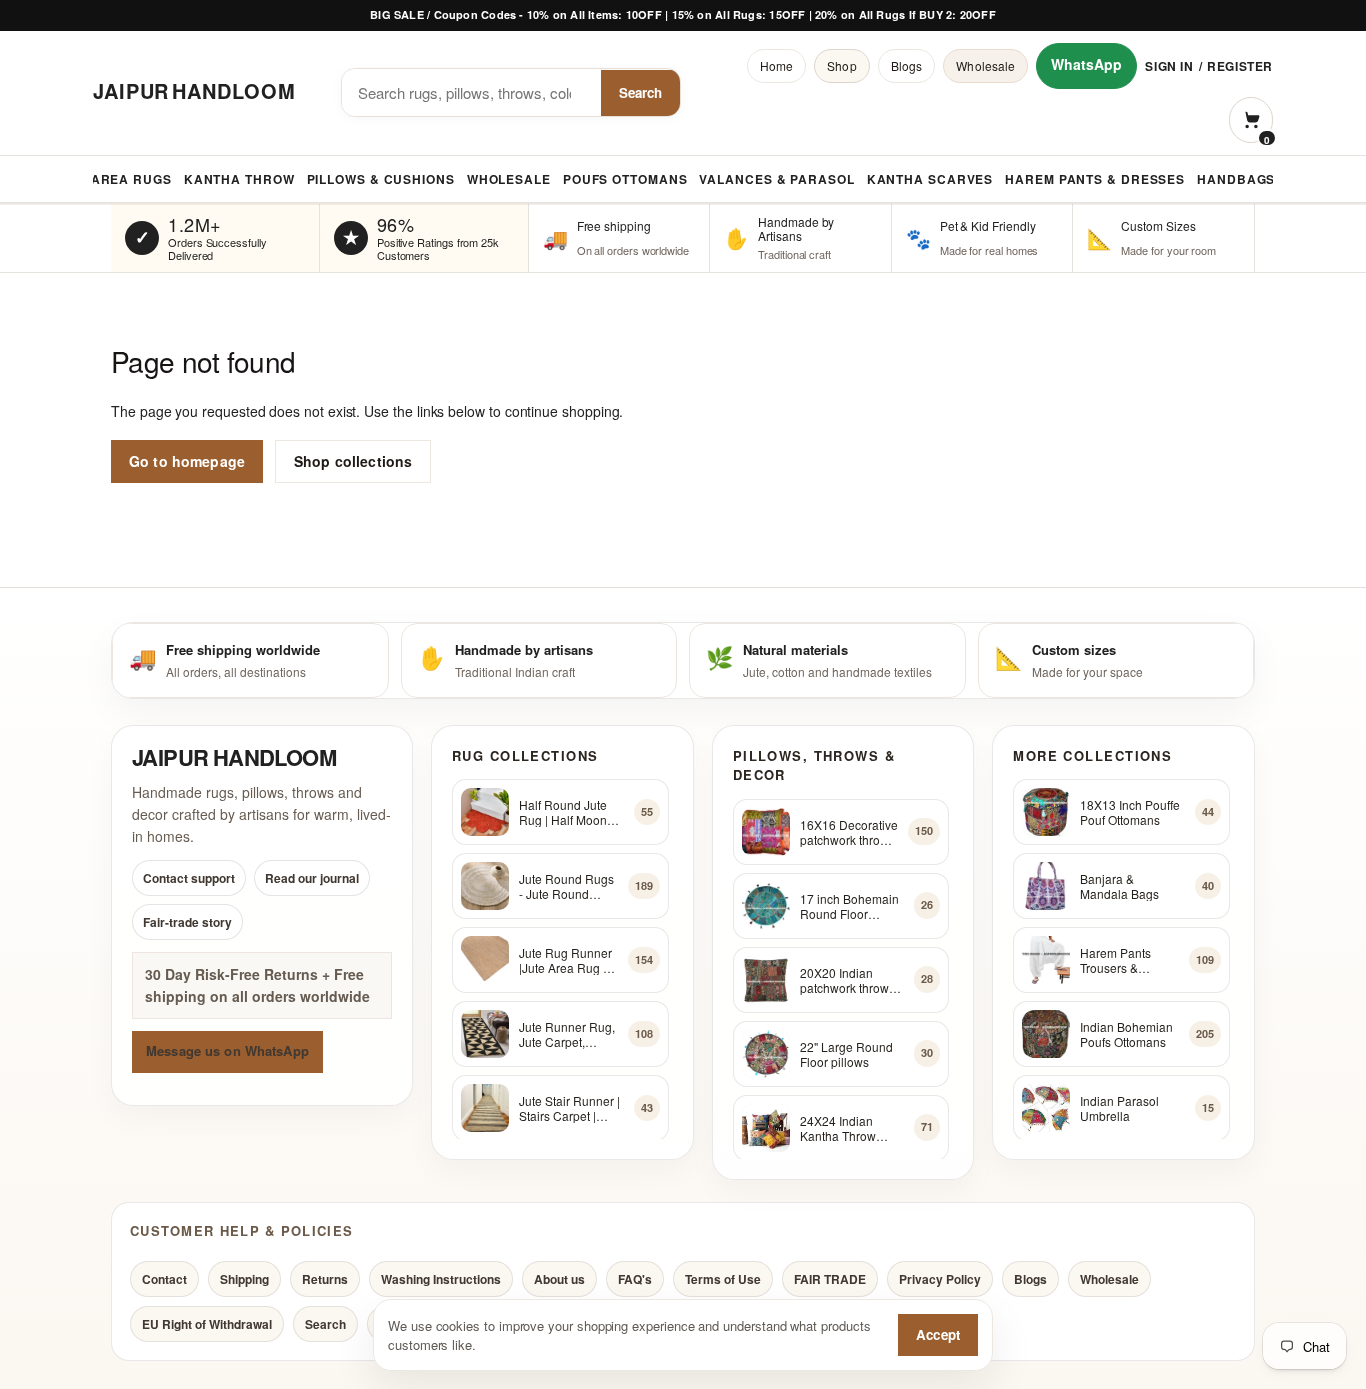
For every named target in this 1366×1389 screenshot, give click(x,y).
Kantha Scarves (930, 179)
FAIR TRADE (830, 1279)
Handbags (1236, 179)
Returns (325, 1279)
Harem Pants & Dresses (1095, 179)
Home (776, 65)
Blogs (907, 65)
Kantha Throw (239, 179)
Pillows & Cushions (381, 179)
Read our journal (312, 878)
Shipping (244, 1279)
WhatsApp (1086, 64)
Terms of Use (723, 1279)
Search (640, 92)
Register (1240, 66)
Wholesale (985, 65)
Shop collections (353, 461)
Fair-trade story (187, 922)
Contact (164, 1279)
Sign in (1169, 66)
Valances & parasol (776, 179)
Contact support (189, 878)
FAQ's (635, 1279)
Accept (938, 1334)
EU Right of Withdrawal (207, 1324)
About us (559, 1279)
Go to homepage (187, 461)
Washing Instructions (441, 1279)
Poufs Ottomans (625, 179)
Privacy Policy (940, 1279)
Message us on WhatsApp (227, 1051)
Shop (841, 65)
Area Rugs (131, 179)
